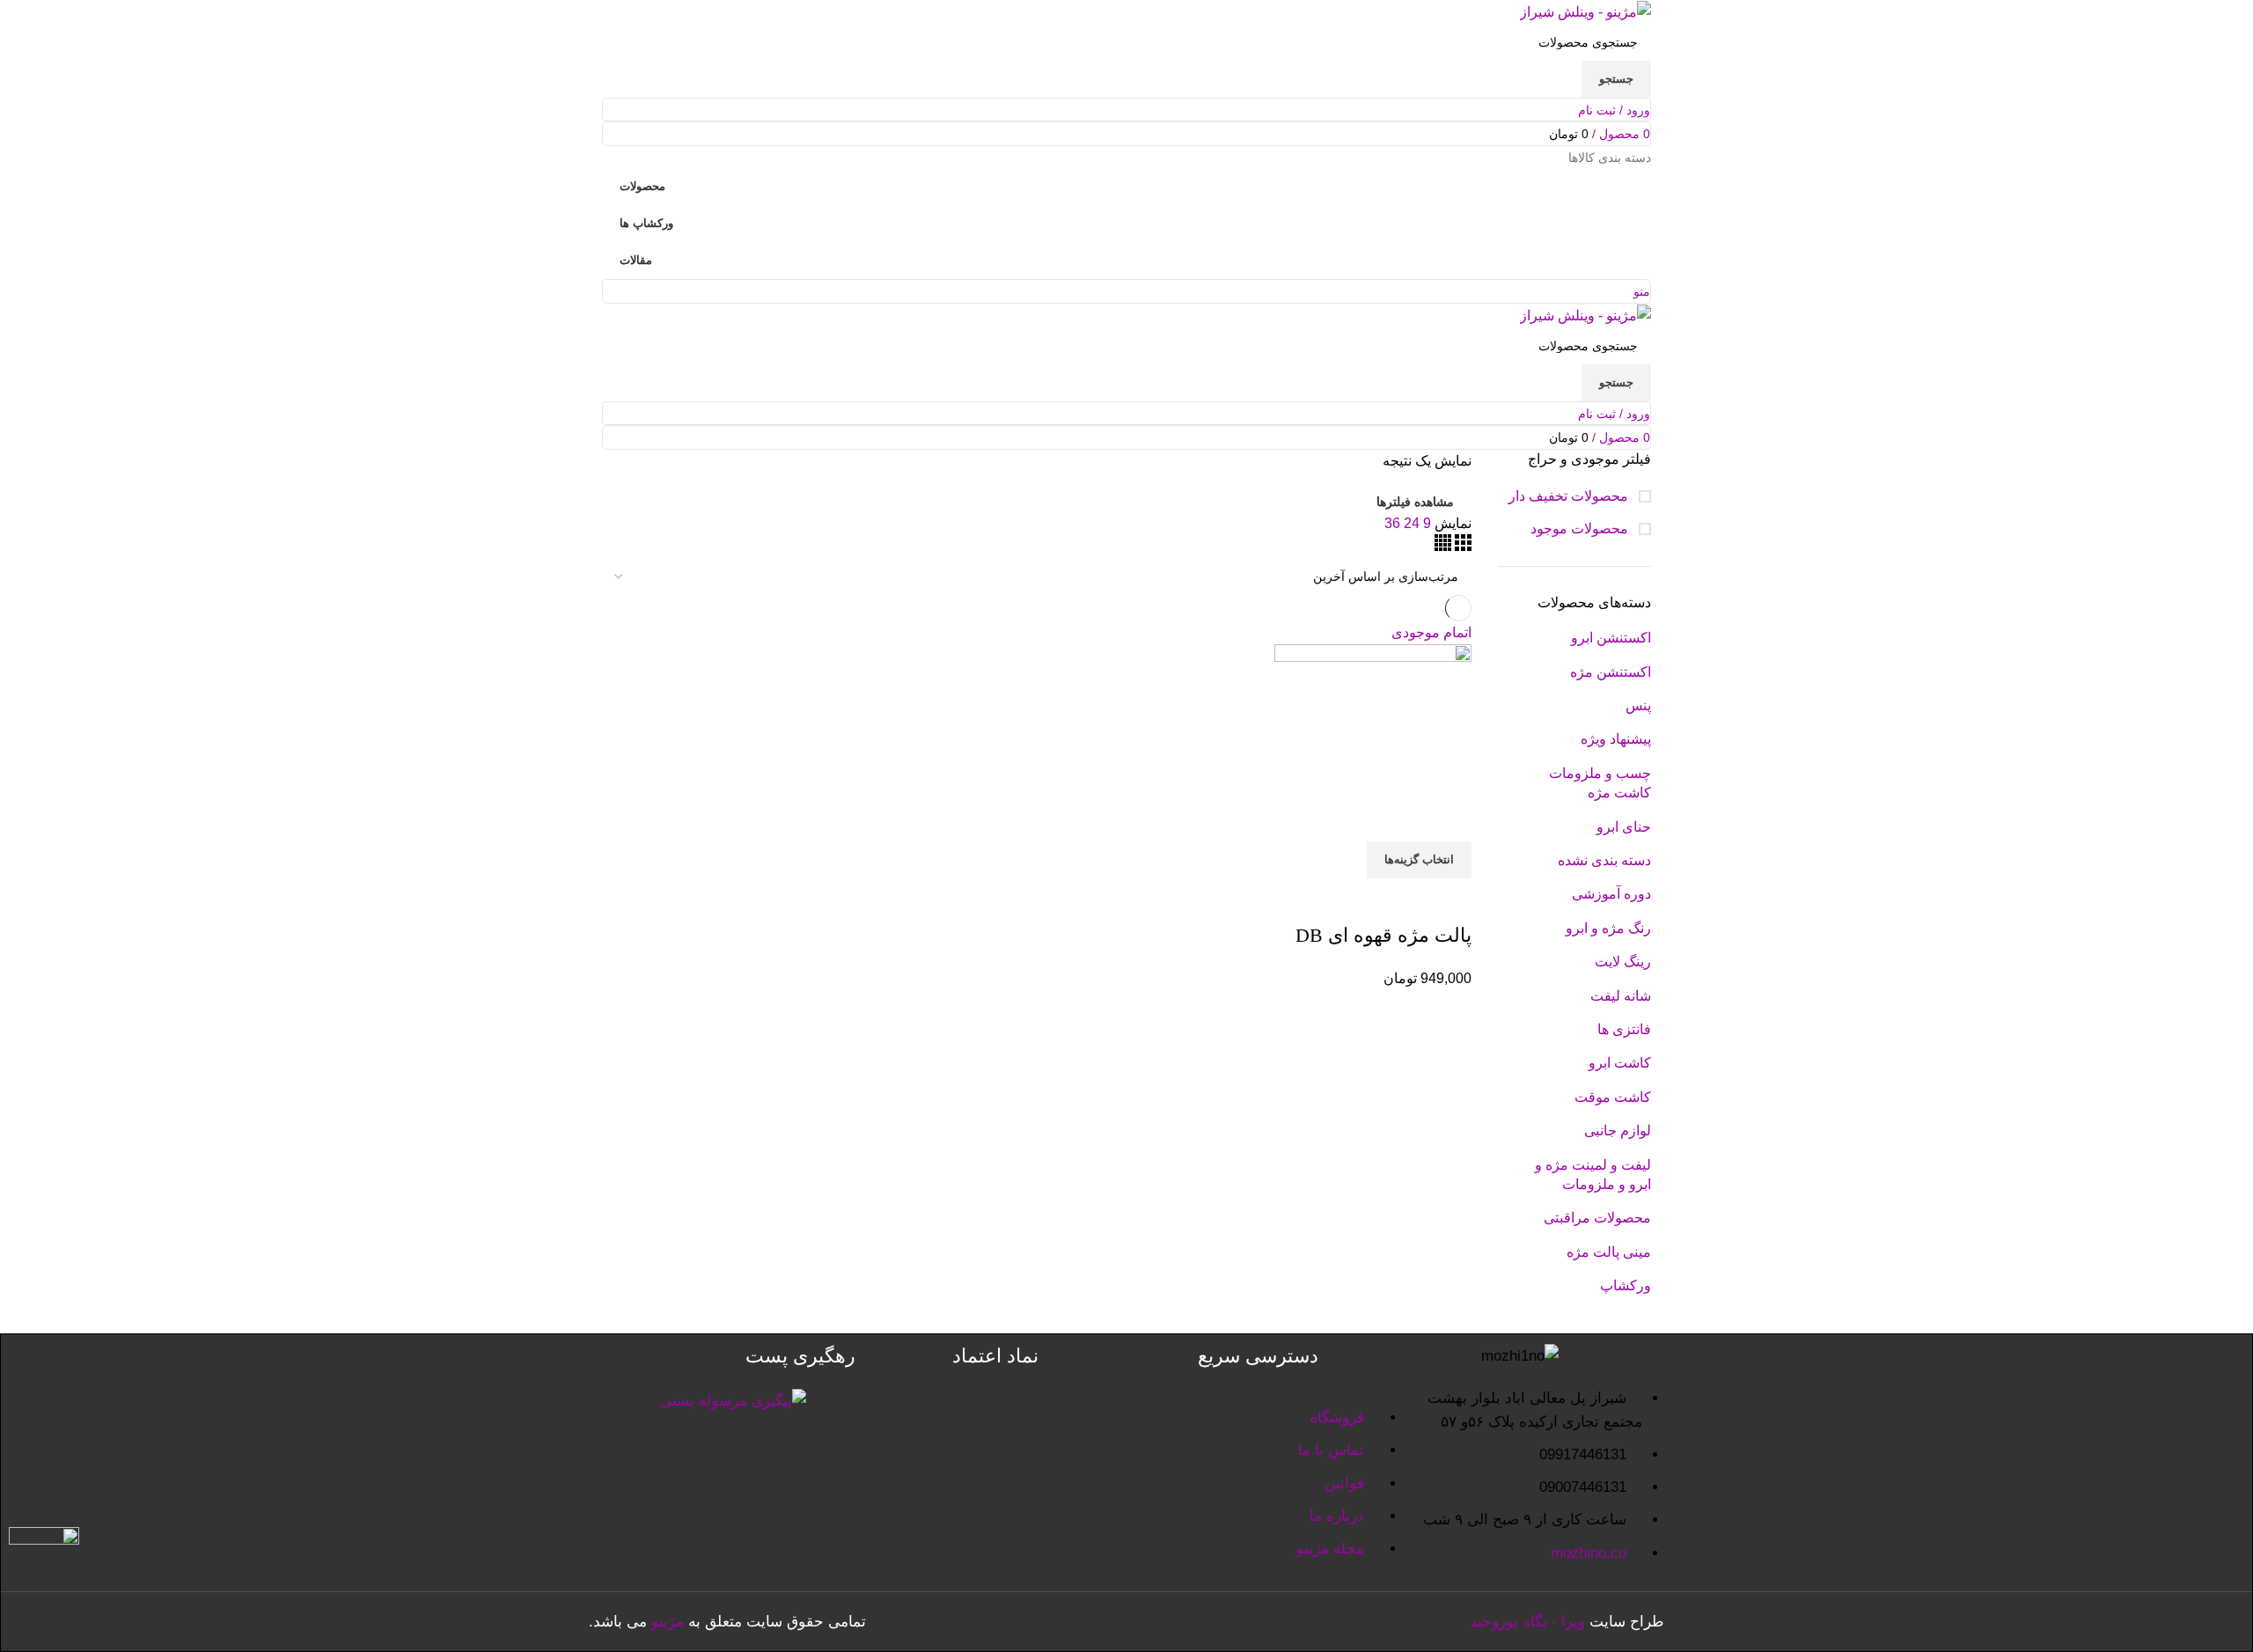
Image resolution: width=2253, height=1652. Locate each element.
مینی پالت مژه (1609, 1252)
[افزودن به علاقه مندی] (1354, 900)
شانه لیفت (1621, 996)
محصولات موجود (1581, 529)
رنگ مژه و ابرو (1608, 928)
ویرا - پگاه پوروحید (1527, 1622)
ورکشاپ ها (646, 223)
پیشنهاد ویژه (1616, 739)
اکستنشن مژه (1611, 672)
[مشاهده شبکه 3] (1461, 546)
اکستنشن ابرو (1611, 638)
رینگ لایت (1623, 962)
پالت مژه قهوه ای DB (1383, 935)
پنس (1638, 705)
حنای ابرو (1624, 827)
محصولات (642, 186)
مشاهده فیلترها (1415, 502)
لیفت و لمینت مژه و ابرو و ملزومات (1593, 1175)
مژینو (668, 1622)
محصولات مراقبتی (1597, 1218)
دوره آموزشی (1611, 894)
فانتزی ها (1624, 1029)
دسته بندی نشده (1604, 860)
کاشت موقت (1613, 1097)
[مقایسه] (1449, 900)
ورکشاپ (1626, 1285)
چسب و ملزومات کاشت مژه (1600, 783)
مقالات (636, 260)
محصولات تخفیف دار (1570, 496)
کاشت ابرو (1620, 1063)
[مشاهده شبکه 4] (1443, 546)
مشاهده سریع (1402, 900)
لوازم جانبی (1618, 1131)
